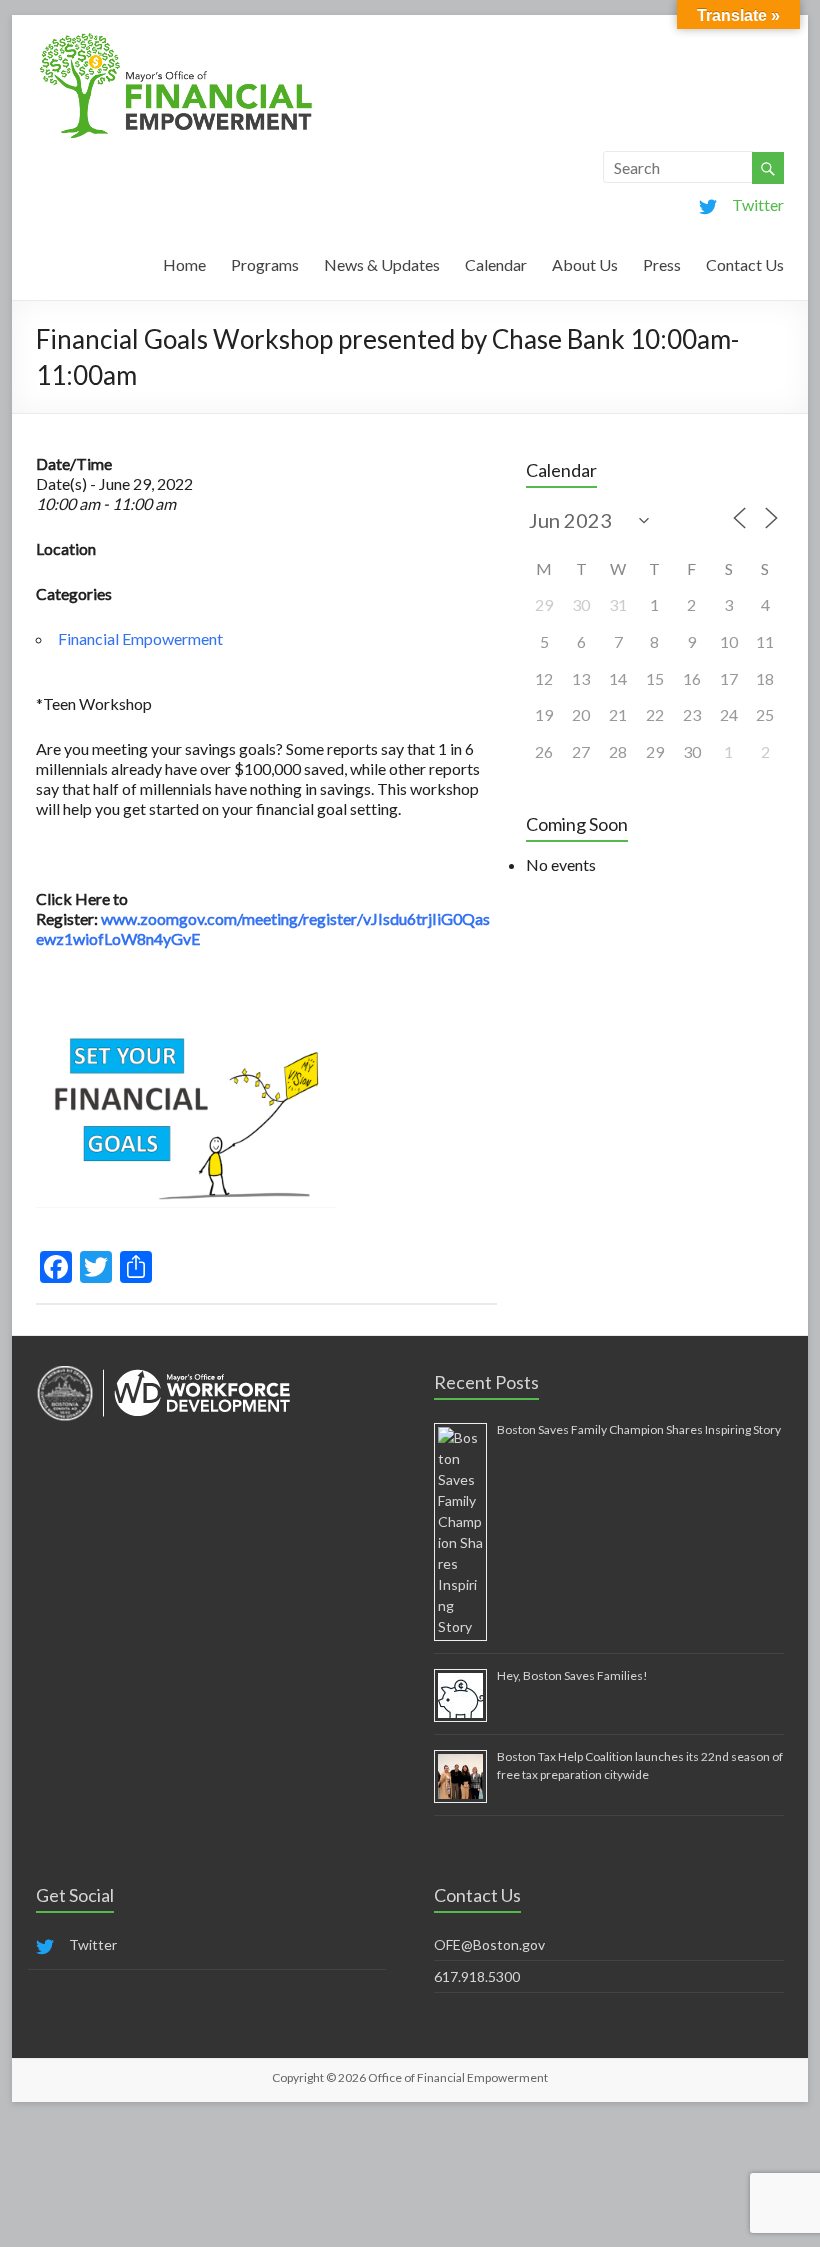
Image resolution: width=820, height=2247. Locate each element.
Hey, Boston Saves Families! (572, 1675)
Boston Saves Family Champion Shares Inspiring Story (639, 1429)
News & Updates (382, 264)
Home (184, 264)
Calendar (496, 264)
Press (662, 264)
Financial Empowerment (140, 638)
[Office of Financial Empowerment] (176, 39)
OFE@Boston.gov (489, 1944)
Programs (265, 264)
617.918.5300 (477, 1976)
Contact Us (745, 264)
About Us (585, 264)
